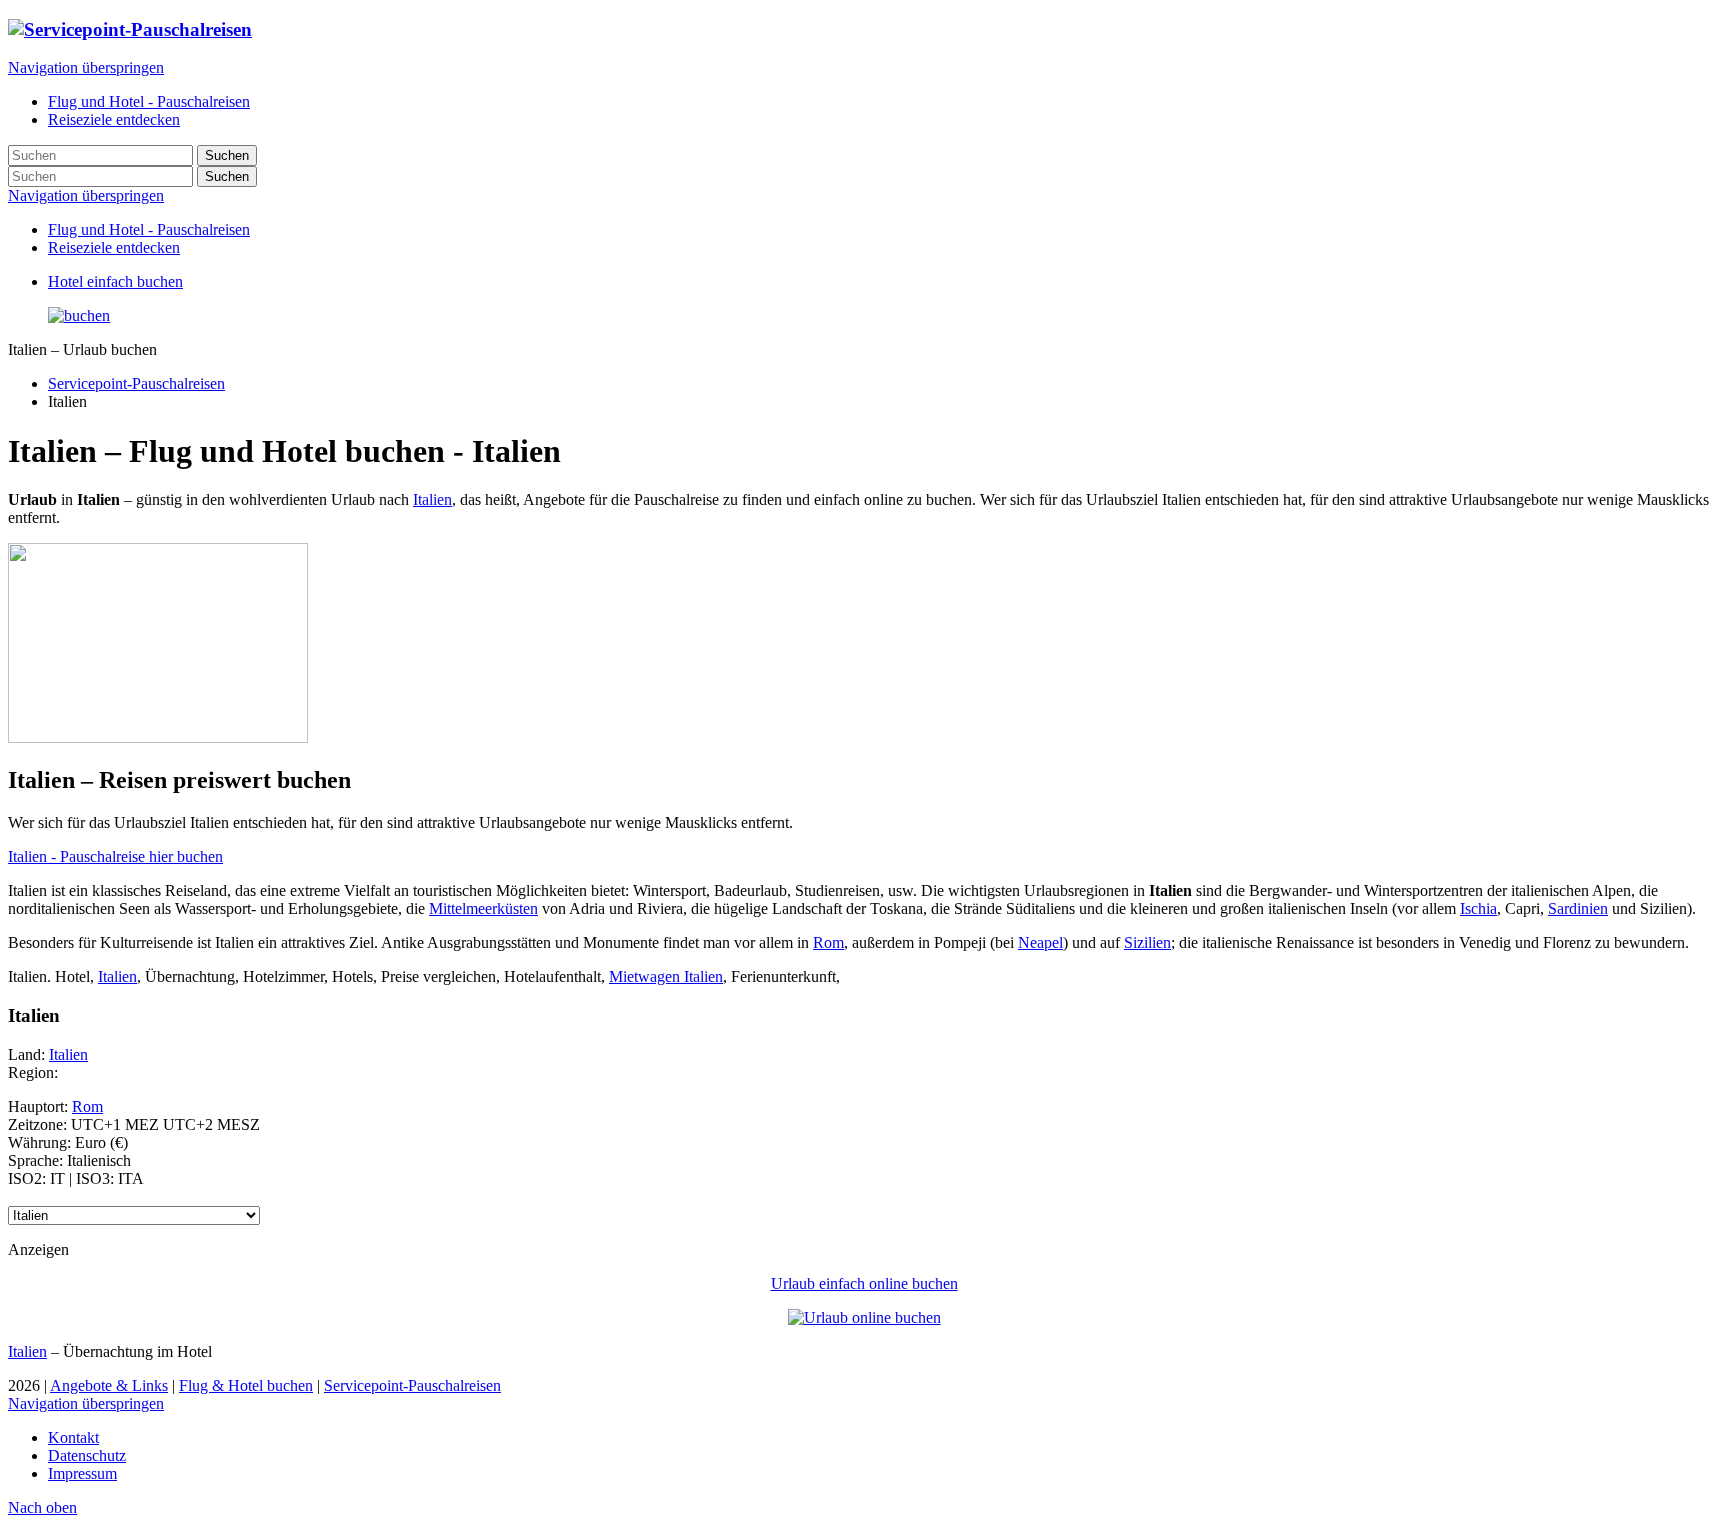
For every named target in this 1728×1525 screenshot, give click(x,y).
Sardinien (1578, 908)
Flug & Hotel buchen (246, 1385)
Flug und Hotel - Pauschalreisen (149, 229)
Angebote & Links (109, 1385)
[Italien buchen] (79, 315)
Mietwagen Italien (666, 976)
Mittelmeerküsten (483, 908)
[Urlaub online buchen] (864, 1317)
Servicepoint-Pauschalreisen (136, 383)
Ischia (1478, 908)
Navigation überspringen (86, 67)
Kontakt (73, 1437)
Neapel (1040, 942)
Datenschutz (87, 1455)
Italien (432, 499)
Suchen (227, 155)
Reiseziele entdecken (114, 247)
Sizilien (1147, 942)
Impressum (82, 1473)
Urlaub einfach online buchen (864, 1283)
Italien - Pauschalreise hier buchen (115, 856)
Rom (828, 942)
